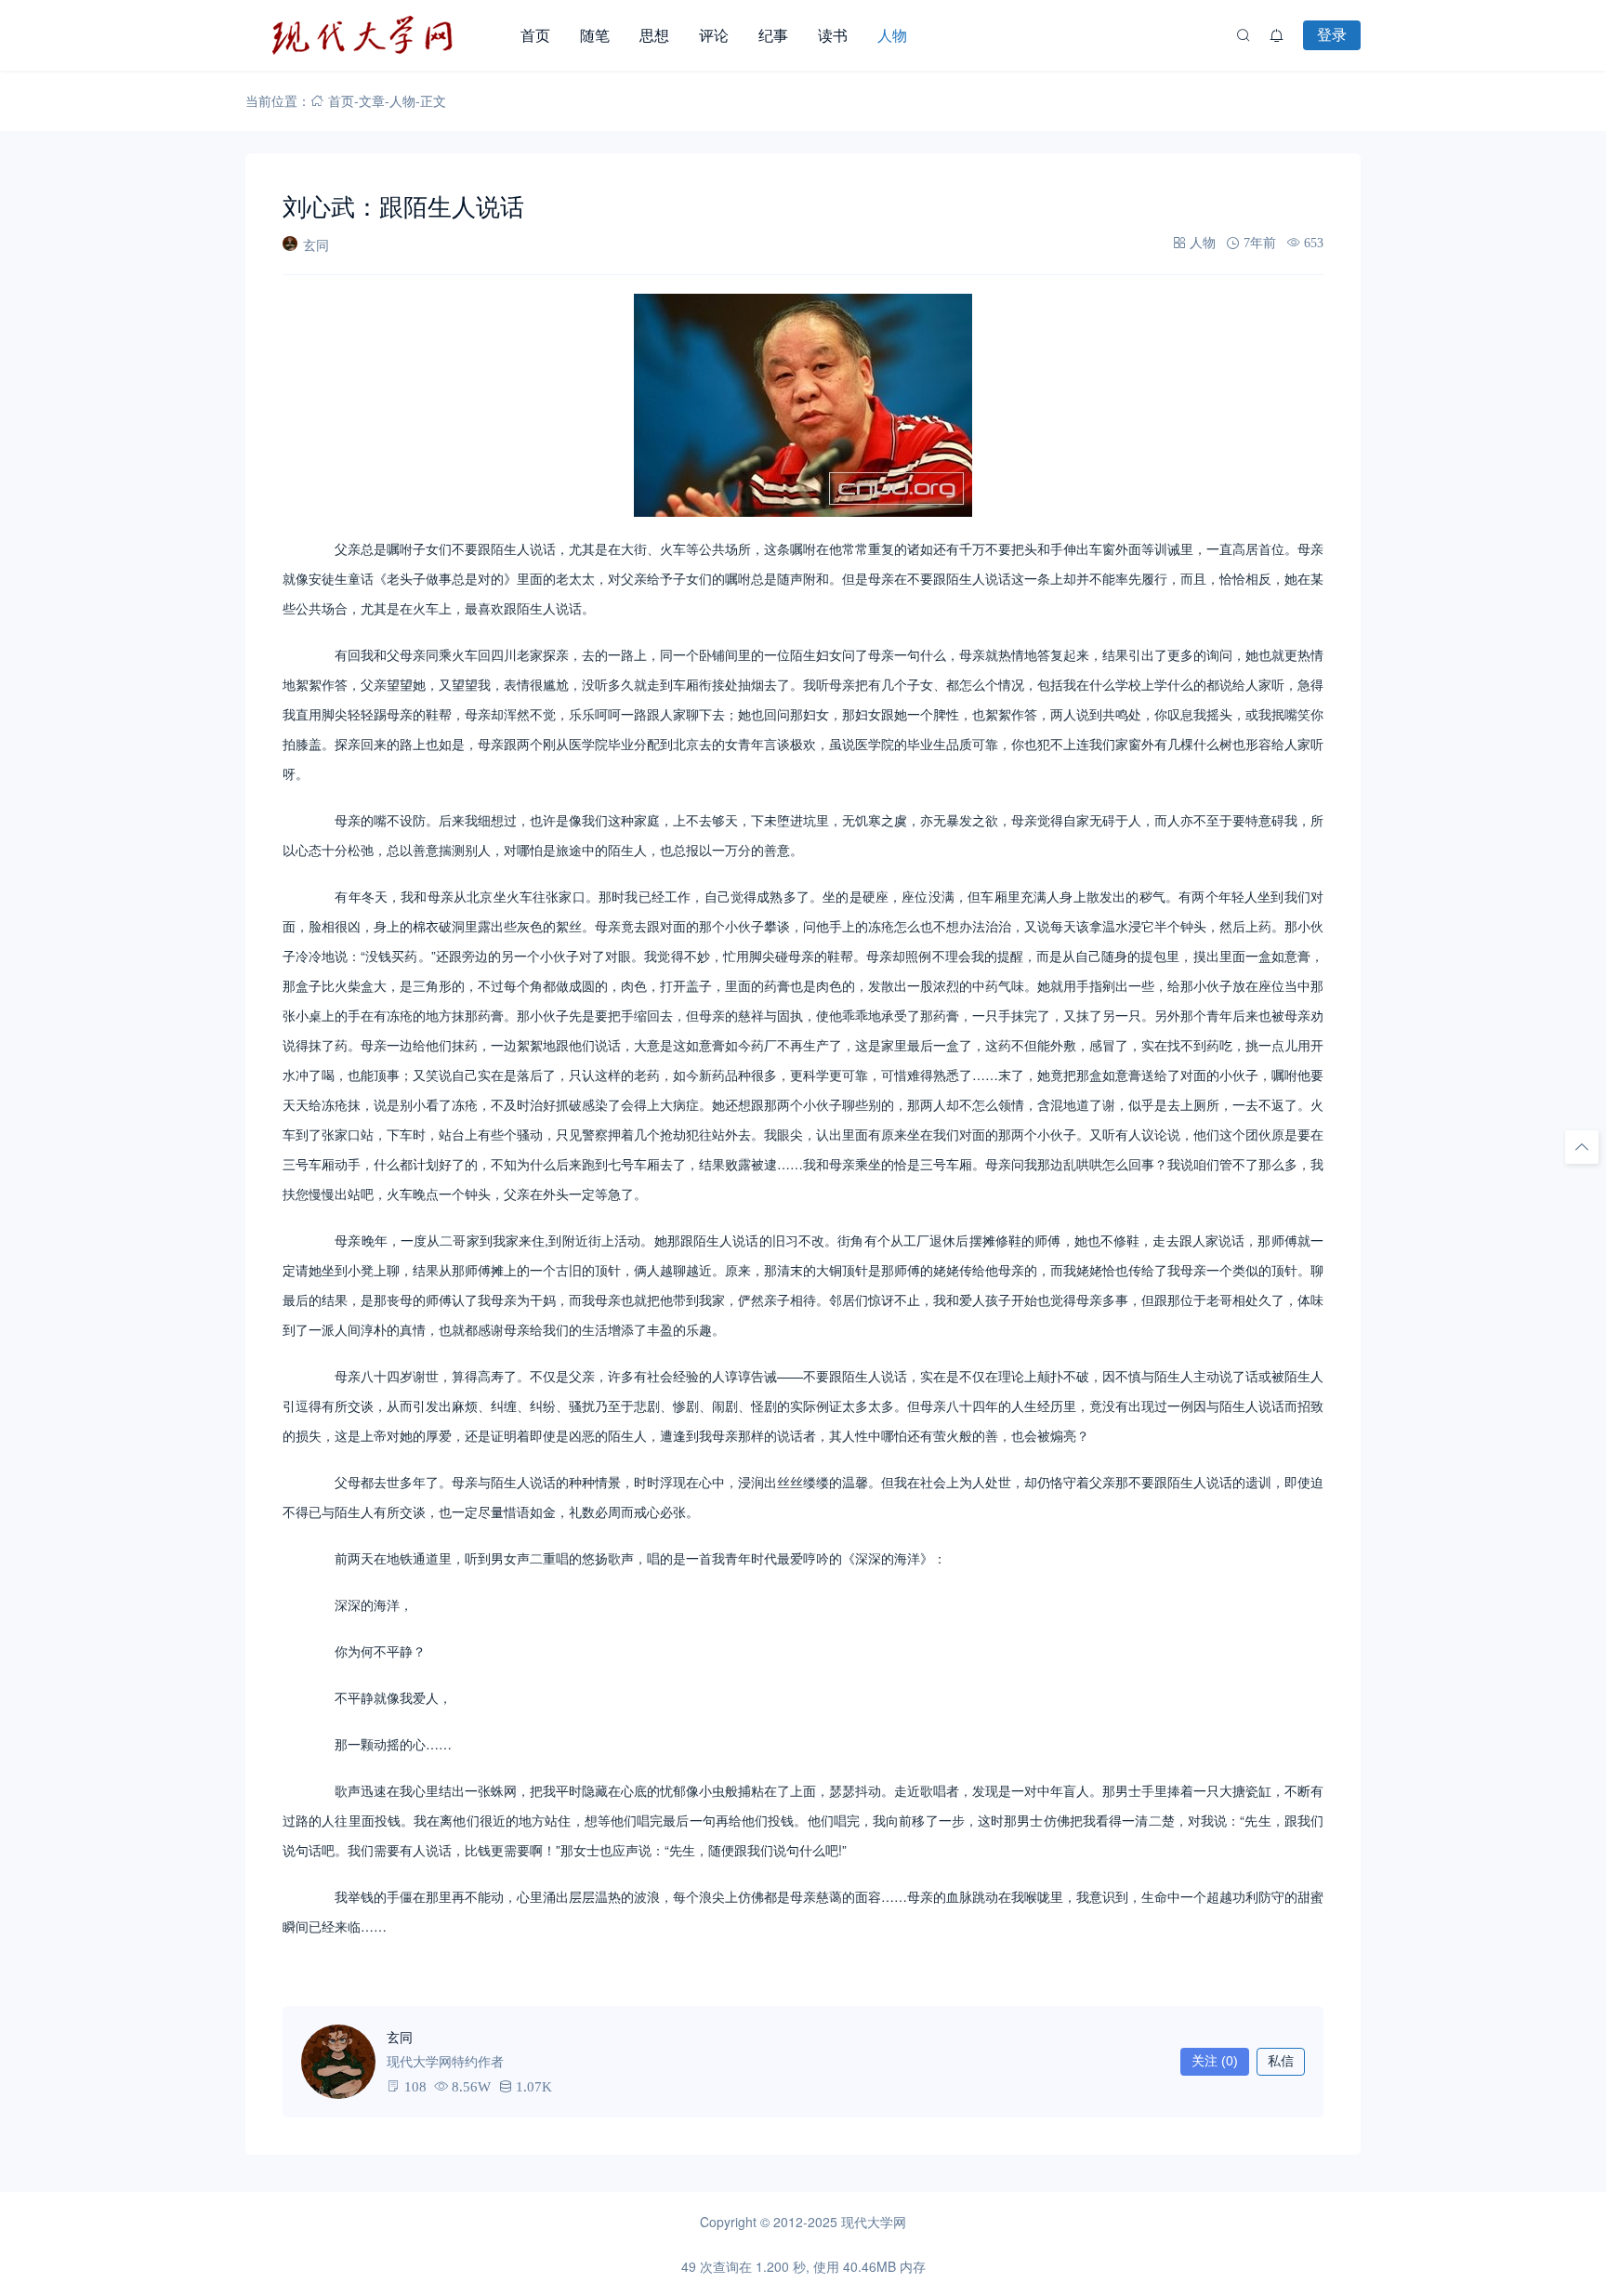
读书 (833, 35)
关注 (1215, 2061)
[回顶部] (1582, 1147)
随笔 (595, 35)
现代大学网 (874, 2222)
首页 (535, 35)
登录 (1332, 34)
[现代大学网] (375, 35)
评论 (714, 35)
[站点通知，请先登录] (1277, 35)
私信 (1281, 2061)
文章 (372, 100)
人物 (892, 35)
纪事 (773, 35)
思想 (654, 35)
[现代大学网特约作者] (338, 2062)
